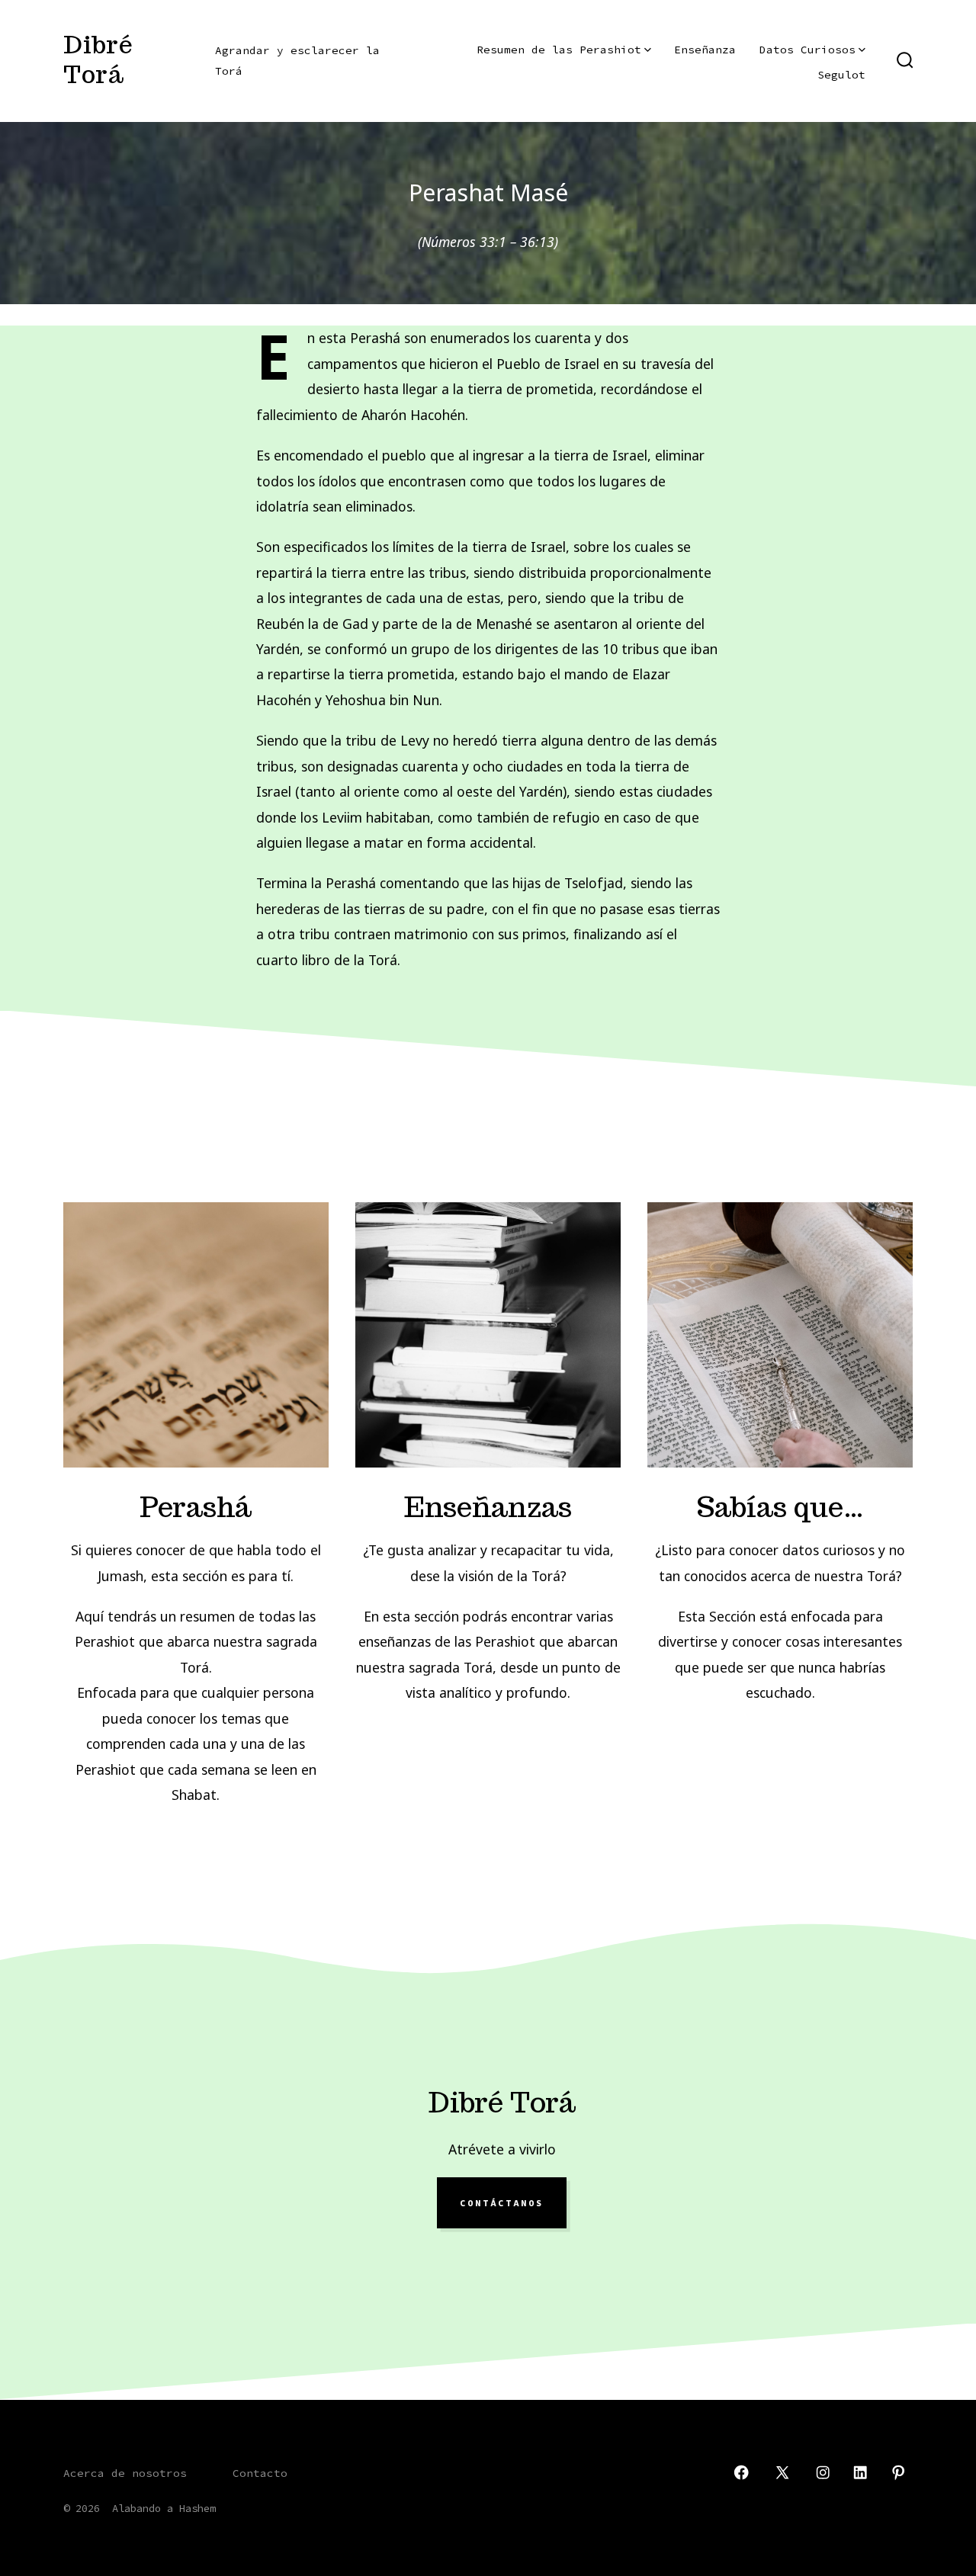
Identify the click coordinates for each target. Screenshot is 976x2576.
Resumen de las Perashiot (559, 50)
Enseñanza (705, 50)
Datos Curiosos (807, 50)
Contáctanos (502, 2203)
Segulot (841, 75)
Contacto (260, 2473)
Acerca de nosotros (125, 2473)
